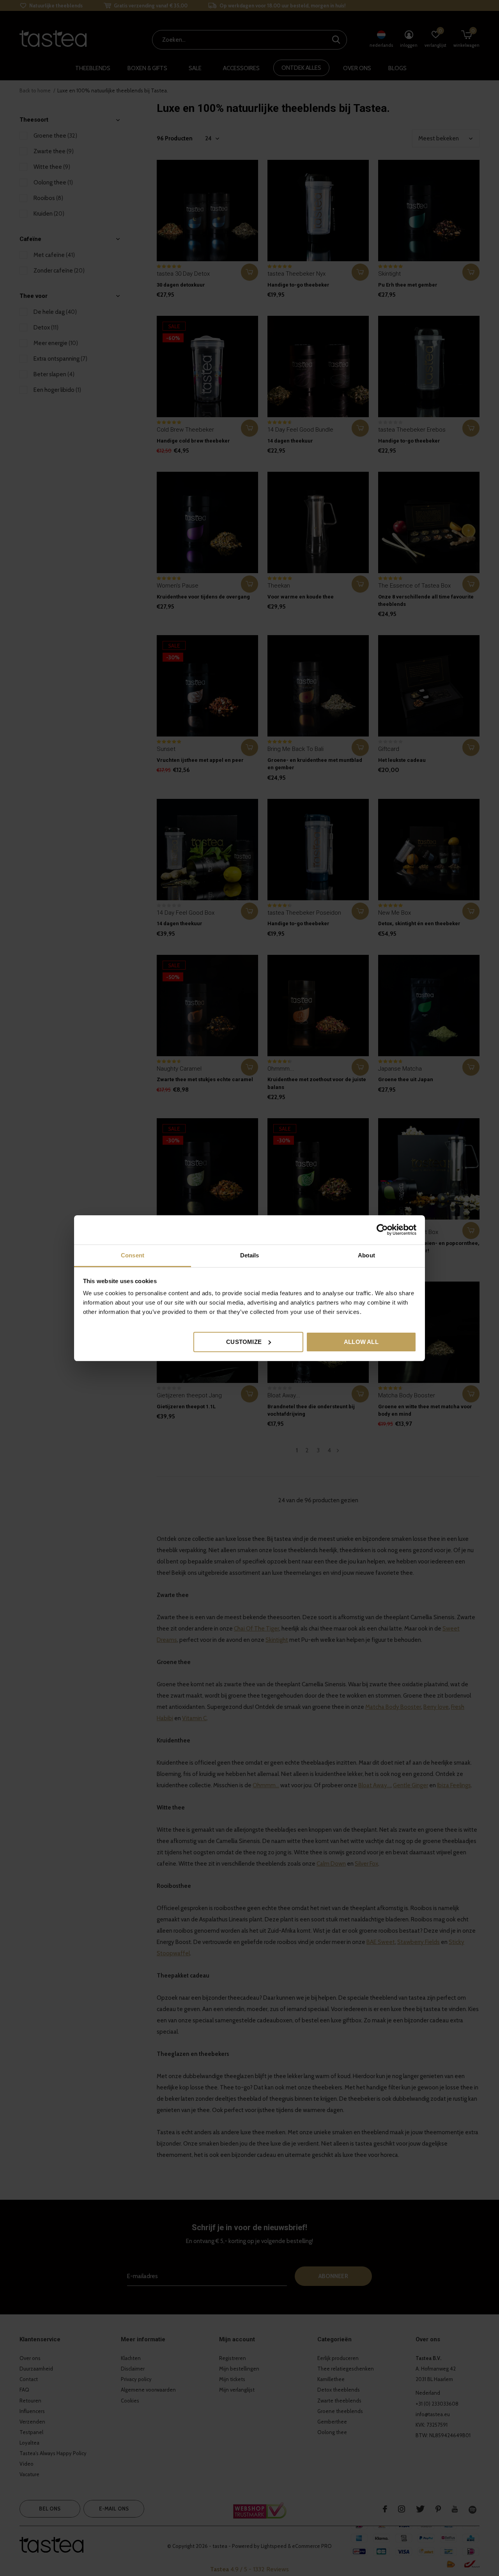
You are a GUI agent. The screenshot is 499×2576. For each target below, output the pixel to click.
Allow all (361, 1341)
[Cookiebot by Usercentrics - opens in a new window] (382, 1230)
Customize (244, 1341)
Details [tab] (250, 1255)
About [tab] (366, 1255)
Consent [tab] (133, 1255)
